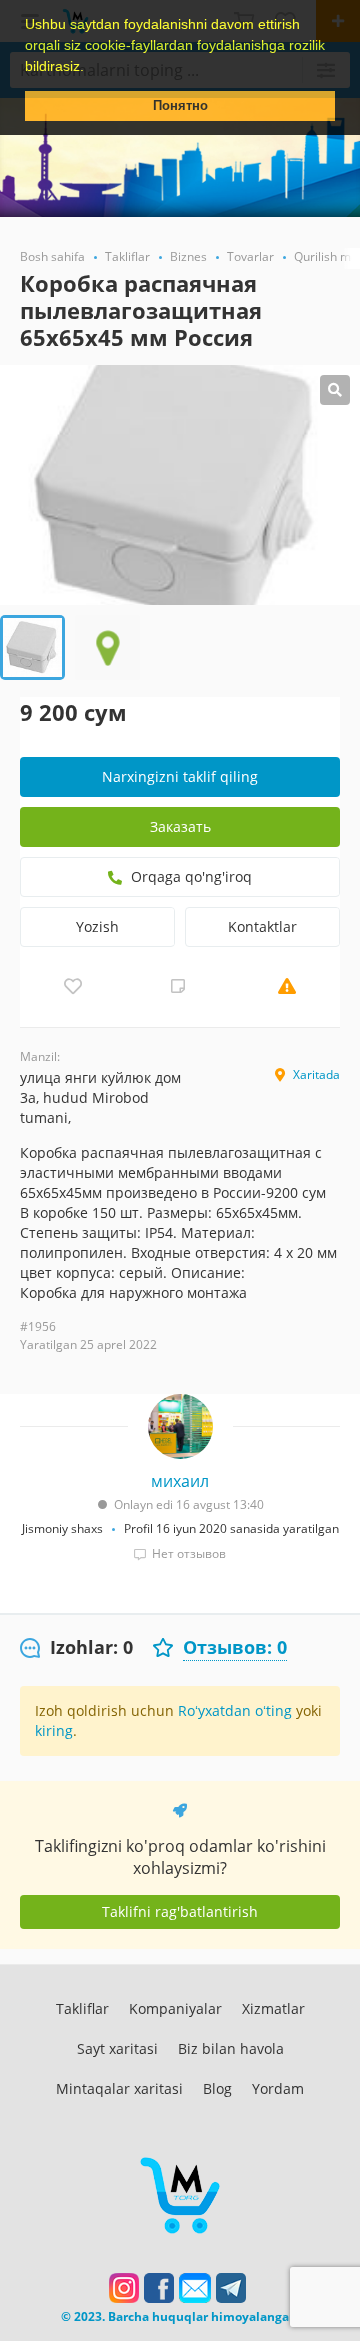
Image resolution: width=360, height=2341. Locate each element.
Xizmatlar (273, 2008)
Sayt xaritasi (117, 2048)
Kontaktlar (262, 926)
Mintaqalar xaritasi (119, 2088)
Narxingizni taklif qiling (180, 776)
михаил (180, 1481)
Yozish (97, 926)
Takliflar (82, 2008)
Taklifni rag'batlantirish (180, 1911)
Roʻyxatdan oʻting (235, 1710)
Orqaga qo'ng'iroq (189, 876)
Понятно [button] (180, 106)
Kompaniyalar (175, 2008)
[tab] (76, 1648)
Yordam (278, 2088)
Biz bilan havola (231, 2048)
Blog (217, 2088)
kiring (54, 1730)
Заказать (180, 826)
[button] (91, 68)
